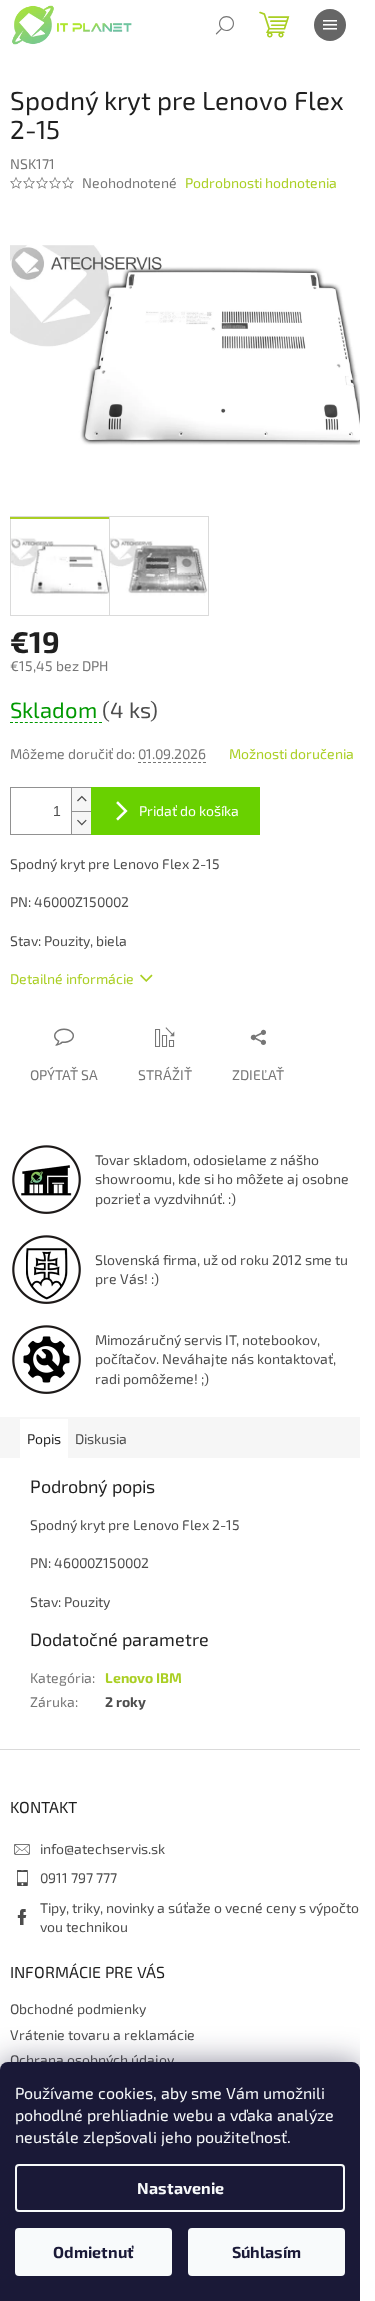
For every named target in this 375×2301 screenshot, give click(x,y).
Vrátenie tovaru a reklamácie (102, 2034)
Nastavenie (180, 2187)
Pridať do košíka (189, 810)
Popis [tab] (44, 1438)
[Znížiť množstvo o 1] (81, 822)
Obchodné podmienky (78, 2008)
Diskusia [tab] (101, 1438)
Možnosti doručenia (291, 753)
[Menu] (330, 25)
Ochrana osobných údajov (92, 2059)
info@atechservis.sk (102, 1848)
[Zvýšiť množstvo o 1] (81, 799)
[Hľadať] (225, 25)
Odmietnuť (93, 2251)
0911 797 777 (78, 1877)
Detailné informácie (72, 978)
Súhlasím (266, 2251)
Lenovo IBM (143, 1677)
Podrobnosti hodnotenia (261, 182)
